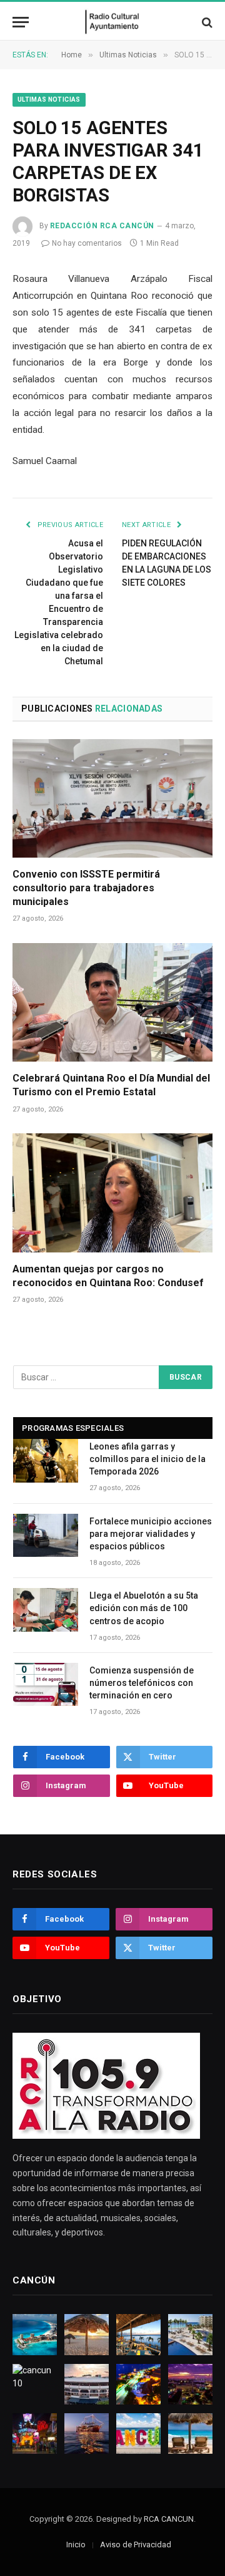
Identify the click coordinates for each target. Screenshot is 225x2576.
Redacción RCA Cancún (102, 226)
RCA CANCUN (169, 2519)
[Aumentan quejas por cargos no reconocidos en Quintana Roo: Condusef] (112, 1193)
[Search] (206, 22)
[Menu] (21, 22)
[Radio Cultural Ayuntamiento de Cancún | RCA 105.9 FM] (113, 22)
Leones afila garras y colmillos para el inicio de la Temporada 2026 (147, 1459)
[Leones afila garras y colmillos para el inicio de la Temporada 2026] (46, 1460)
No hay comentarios (87, 243)
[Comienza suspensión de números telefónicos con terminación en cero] (46, 1684)
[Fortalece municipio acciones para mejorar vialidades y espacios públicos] (46, 1535)
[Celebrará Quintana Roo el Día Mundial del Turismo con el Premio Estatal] (112, 1002)
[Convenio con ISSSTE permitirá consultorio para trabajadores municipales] (112, 798)
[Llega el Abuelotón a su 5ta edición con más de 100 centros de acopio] (46, 1610)
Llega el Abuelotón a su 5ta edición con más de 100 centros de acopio (144, 1608)
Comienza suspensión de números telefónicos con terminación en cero (142, 1683)
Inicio (76, 2545)
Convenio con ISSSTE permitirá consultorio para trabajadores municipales (86, 888)
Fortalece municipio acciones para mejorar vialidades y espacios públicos (151, 1534)
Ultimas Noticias (49, 99)
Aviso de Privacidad (136, 2545)
